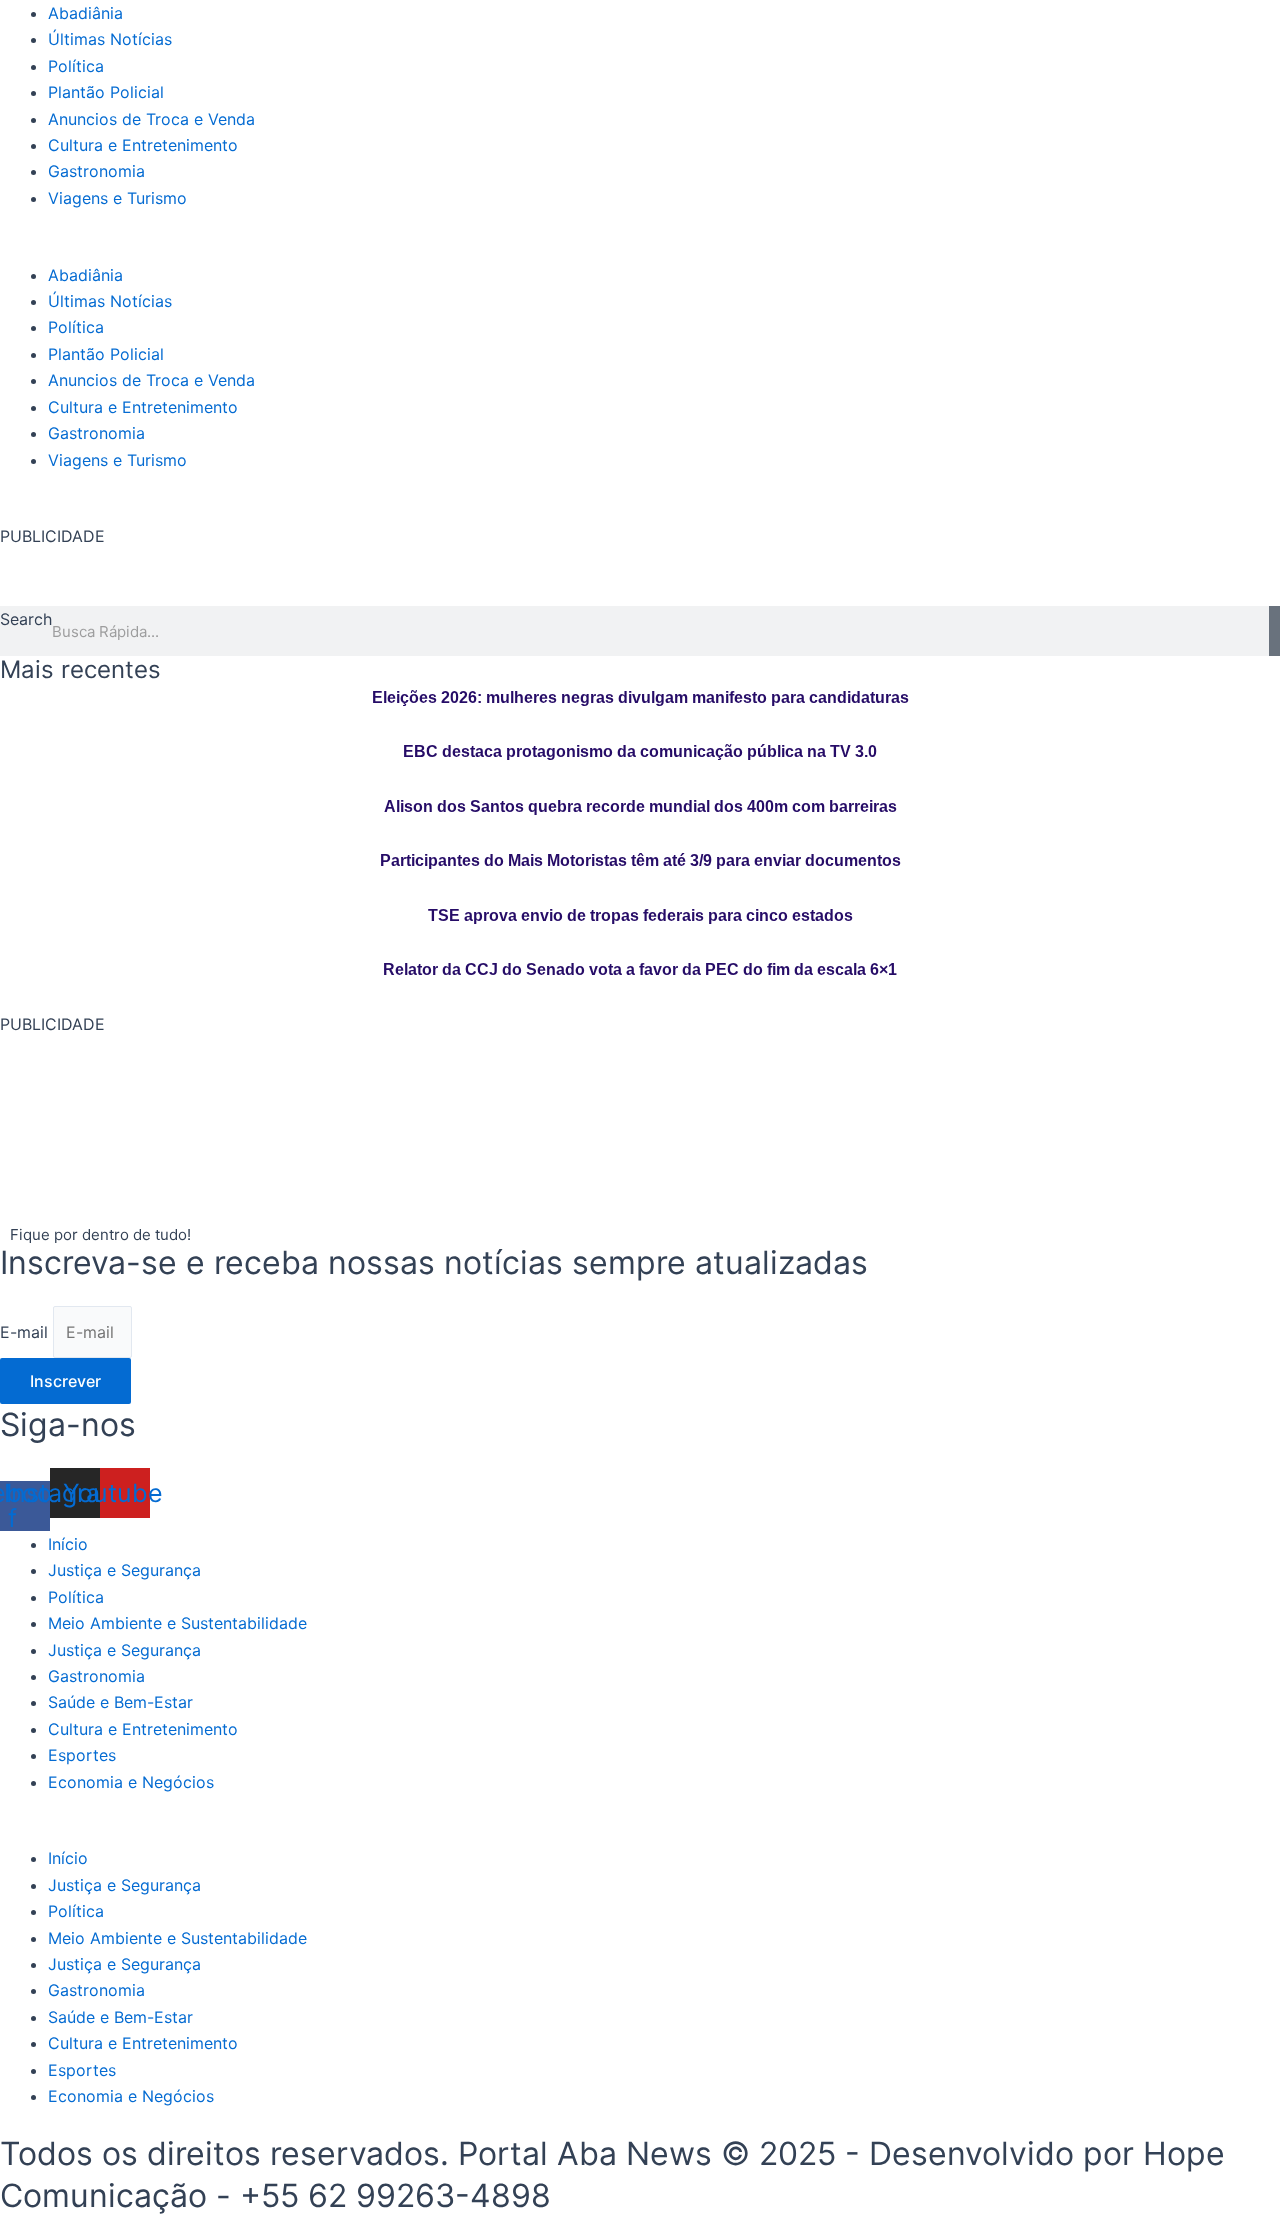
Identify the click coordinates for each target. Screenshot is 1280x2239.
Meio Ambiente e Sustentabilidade (177, 1623)
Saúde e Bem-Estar (120, 1702)
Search (26, 619)
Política (76, 66)
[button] (640, 248)
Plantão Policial (106, 92)
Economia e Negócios (131, 1782)
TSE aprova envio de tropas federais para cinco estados (640, 915)
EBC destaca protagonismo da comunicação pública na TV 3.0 (640, 751)
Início (68, 1544)
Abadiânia (85, 13)
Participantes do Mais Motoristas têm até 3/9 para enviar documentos (640, 860)
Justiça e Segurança (124, 1570)
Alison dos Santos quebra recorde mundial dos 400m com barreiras (640, 806)
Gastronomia (96, 171)
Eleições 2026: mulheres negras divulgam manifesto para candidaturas (640, 697)
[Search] (1274, 631)
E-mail (26, 1332)
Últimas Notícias (110, 39)
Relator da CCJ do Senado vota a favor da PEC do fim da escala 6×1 (640, 969)
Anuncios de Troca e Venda (151, 119)
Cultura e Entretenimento (143, 145)
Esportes (82, 1755)
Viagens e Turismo (117, 198)
